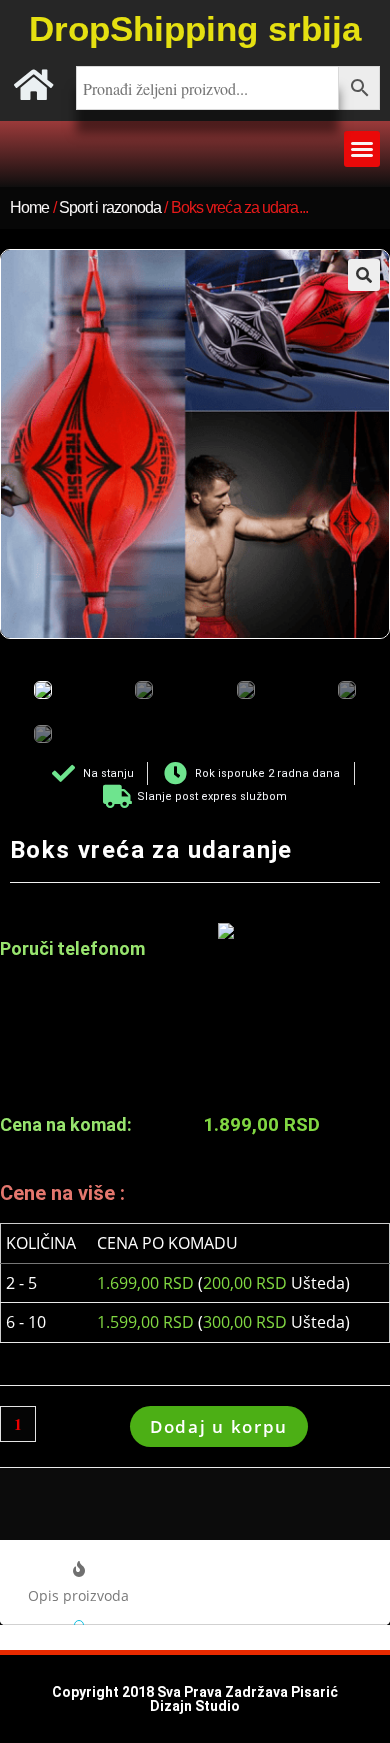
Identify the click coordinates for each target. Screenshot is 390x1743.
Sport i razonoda (110, 207)
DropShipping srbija (195, 28)
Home (29, 207)
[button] (362, 149)
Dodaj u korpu (219, 1426)
